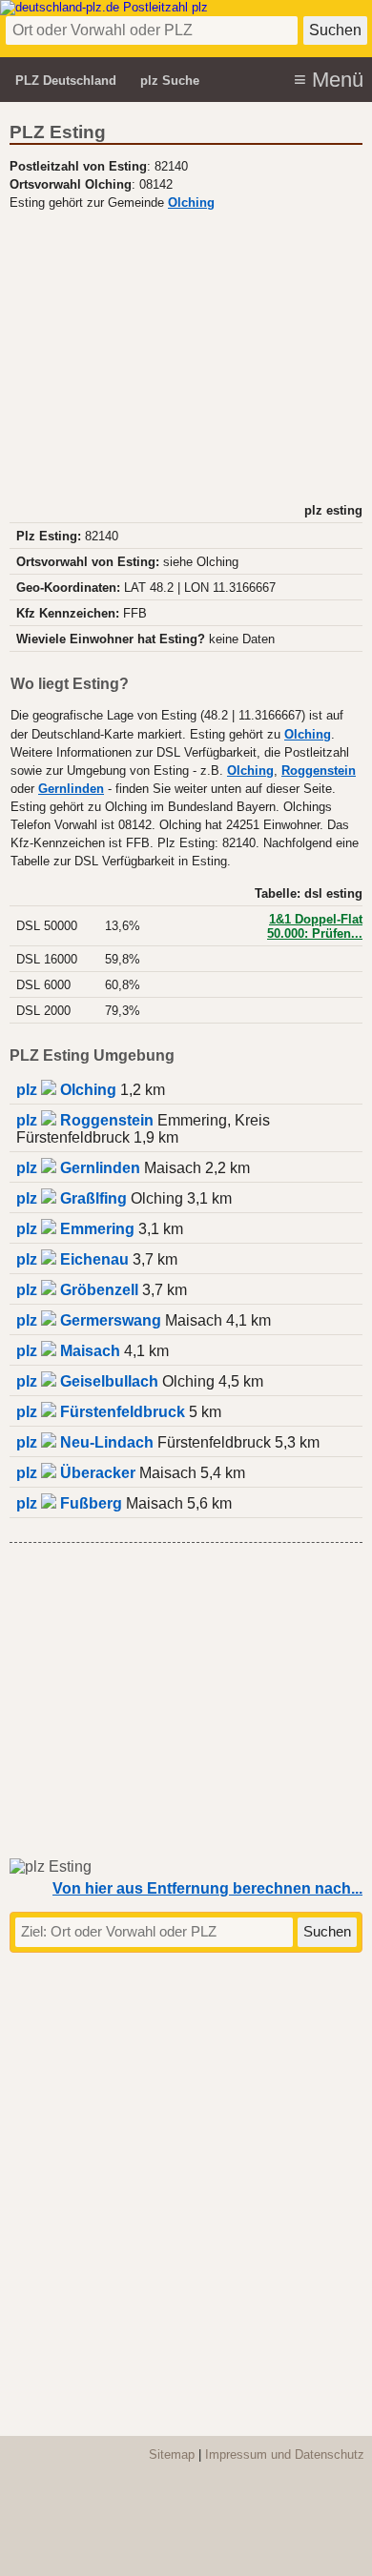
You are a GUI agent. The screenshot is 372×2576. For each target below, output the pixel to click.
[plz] (104, 7)
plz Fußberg (69, 1503)
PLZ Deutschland (66, 81)
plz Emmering (75, 1229)
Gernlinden (71, 789)
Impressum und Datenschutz (285, 2454)
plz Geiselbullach (87, 1381)
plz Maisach (68, 1351)
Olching (191, 203)
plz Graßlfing (72, 1198)
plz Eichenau (72, 1259)
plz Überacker (76, 1473)
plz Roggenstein (85, 1120)
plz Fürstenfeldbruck (101, 1412)
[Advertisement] (186, 355)
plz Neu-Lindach (85, 1442)
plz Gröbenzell (77, 1290)
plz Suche (170, 81)
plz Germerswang (89, 1320)
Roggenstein (319, 771)
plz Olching (66, 1090)
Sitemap (172, 2454)
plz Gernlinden (78, 1168)
